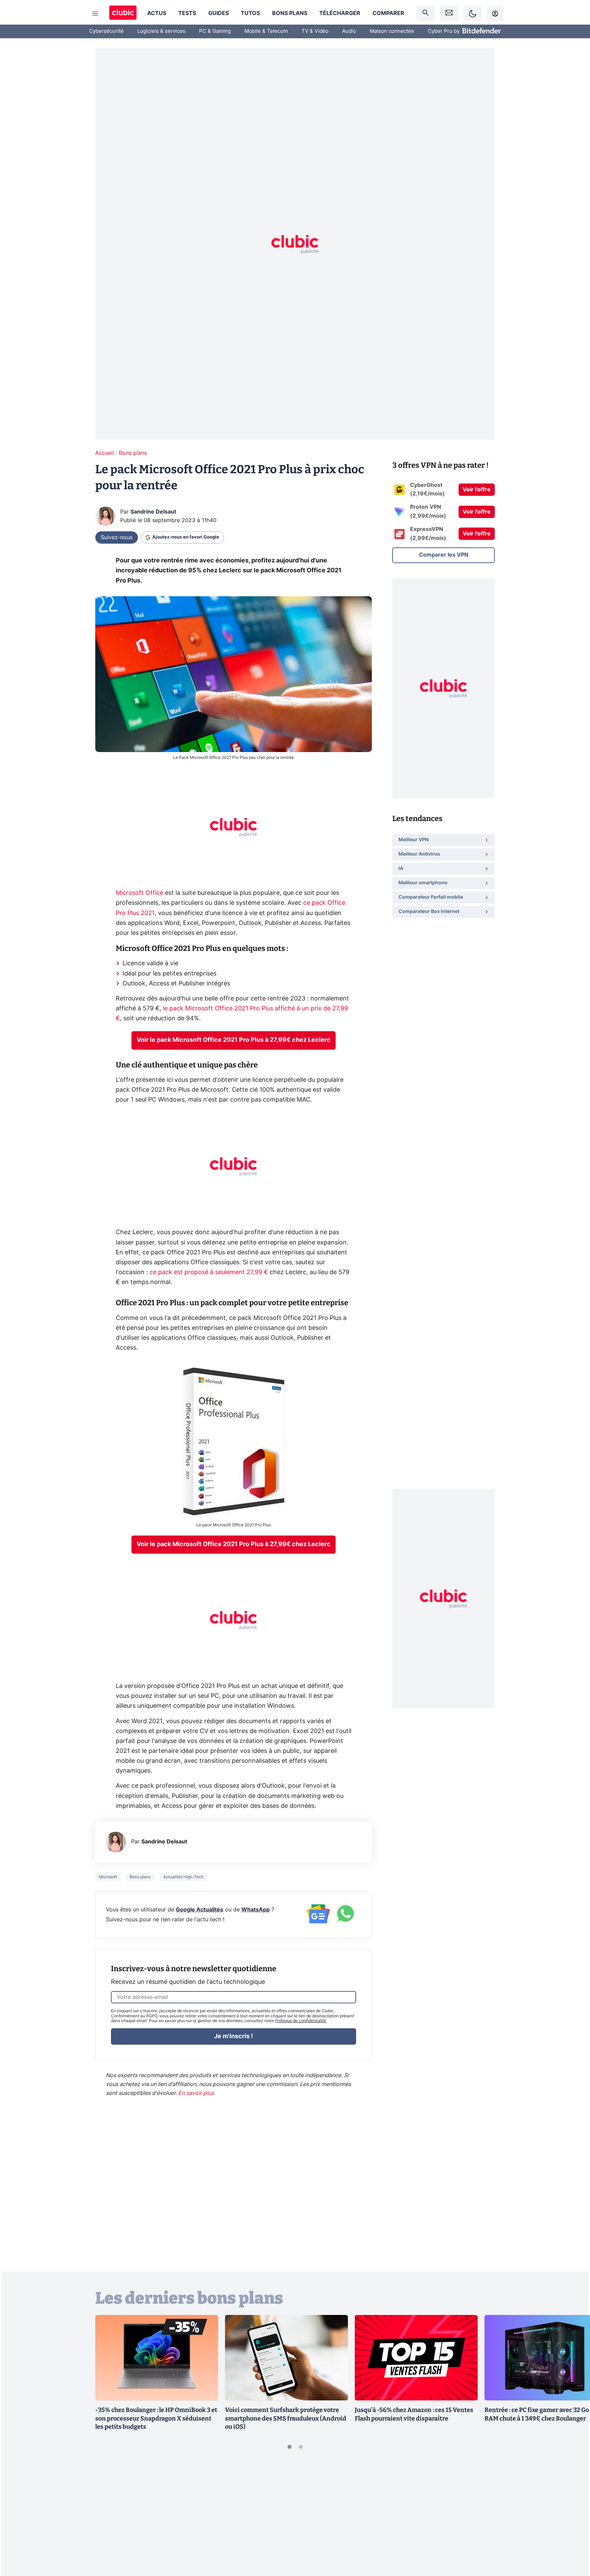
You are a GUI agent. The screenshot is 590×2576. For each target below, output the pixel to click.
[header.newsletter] (449, 13)
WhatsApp (256, 1910)
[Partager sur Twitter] (573, 2540)
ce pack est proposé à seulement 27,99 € (209, 1272)
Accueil (105, 453)
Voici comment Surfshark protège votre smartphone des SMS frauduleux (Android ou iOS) (286, 2418)
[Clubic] (123, 13)
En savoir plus (196, 2093)
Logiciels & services (161, 31)
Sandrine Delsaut (153, 512)
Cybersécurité (106, 31)
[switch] (473, 13)
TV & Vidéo (315, 31)
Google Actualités (200, 1910)
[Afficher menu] (95, 14)
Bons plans (290, 13)
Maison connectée (392, 31)
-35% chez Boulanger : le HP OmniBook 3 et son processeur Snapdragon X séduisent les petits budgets (156, 2418)
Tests (187, 13)
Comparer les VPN (444, 555)
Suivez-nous (117, 537)
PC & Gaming (215, 31)
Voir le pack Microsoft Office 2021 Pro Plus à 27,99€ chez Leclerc (234, 1040)
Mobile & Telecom (266, 31)
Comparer (388, 13)
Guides (219, 13)
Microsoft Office (139, 893)
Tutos (250, 13)
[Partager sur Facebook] (573, 2517)
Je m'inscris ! (234, 2036)
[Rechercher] (425, 13)
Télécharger (340, 13)
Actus (157, 13)
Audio (349, 31)
